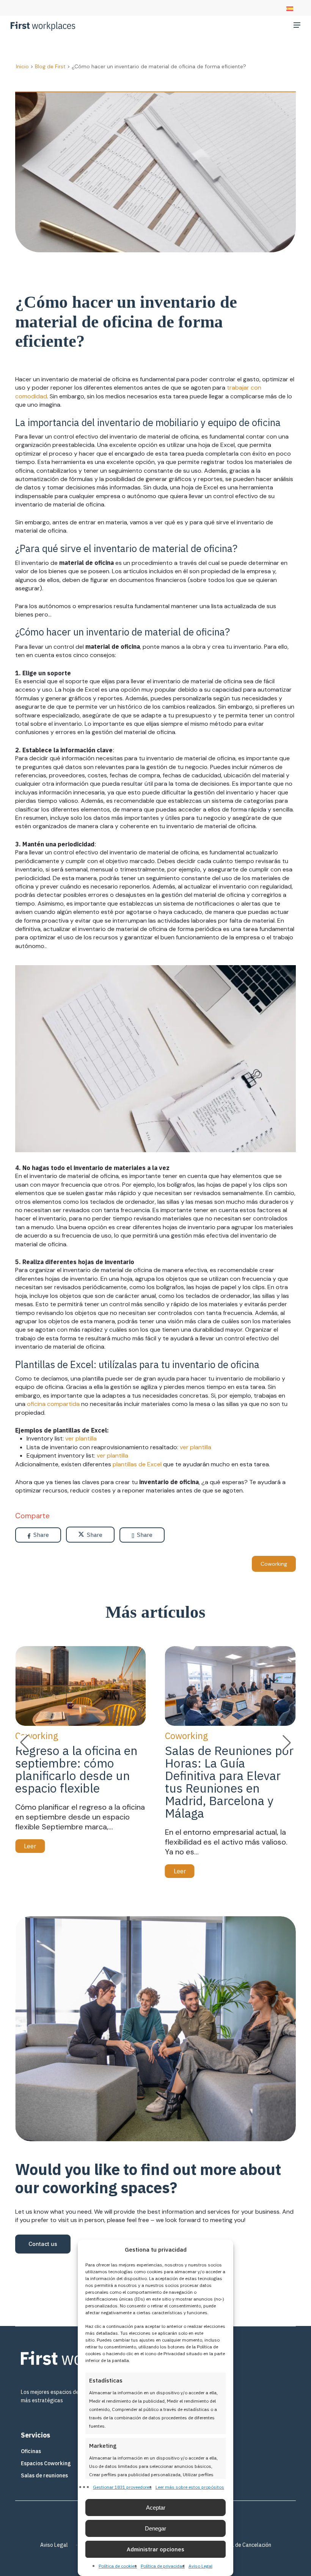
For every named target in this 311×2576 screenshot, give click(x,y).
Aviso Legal (200, 2566)
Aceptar (156, 2508)
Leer (30, 1846)
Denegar (155, 2528)
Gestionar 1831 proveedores (122, 2487)
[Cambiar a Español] (290, 9)
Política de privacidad (163, 2566)
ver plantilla (81, 1438)
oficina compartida (53, 1404)
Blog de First (50, 66)
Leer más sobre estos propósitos (190, 2487)
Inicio (22, 66)
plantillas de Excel (137, 1464)
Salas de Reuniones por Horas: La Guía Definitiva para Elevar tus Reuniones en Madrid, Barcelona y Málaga (229, 1782)
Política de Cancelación (244, 2545)
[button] (297, 25)
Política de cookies (118, 2566)
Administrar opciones (155, 2549)
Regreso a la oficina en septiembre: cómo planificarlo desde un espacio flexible (76, 1769)
